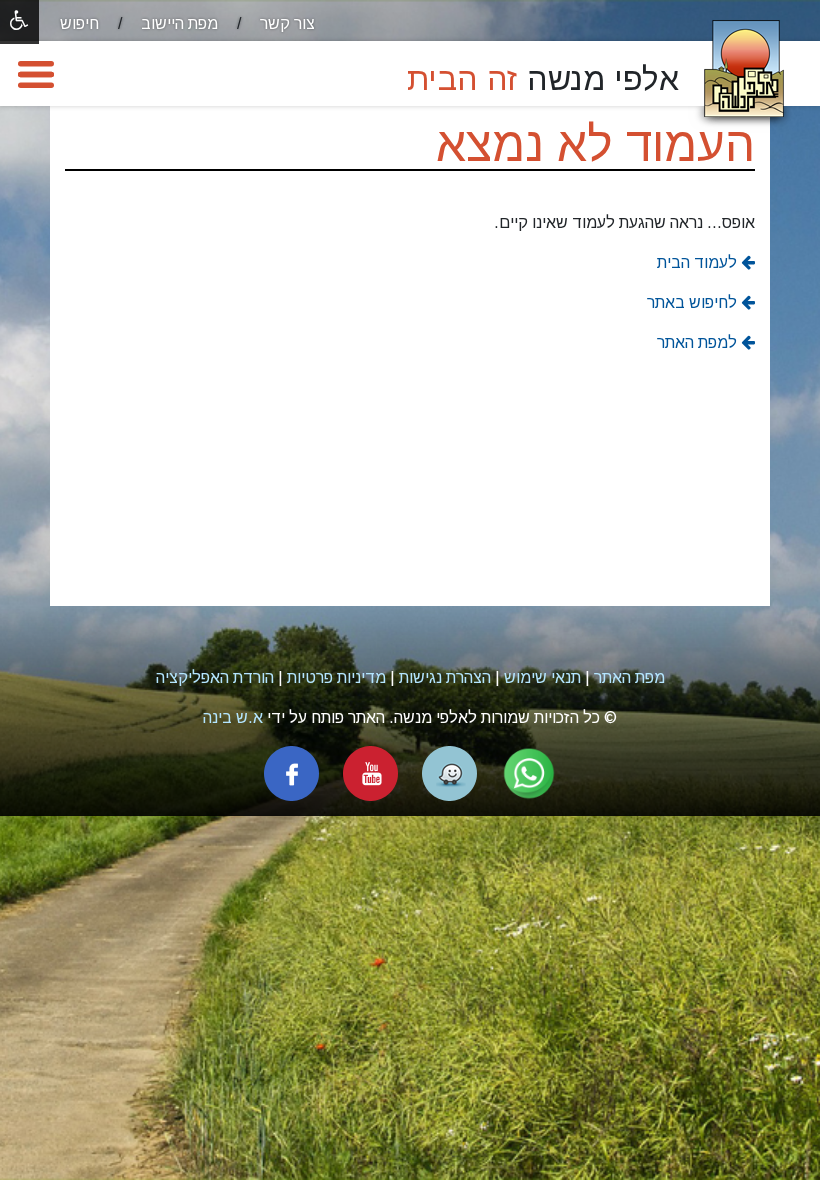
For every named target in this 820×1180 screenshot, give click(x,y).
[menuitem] (268, 23)
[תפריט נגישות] (19, 22)
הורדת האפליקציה (215, 677)
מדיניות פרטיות (336, 677)
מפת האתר (629, 677)
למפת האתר (699, 342)
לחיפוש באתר (694, 302)
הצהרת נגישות (445, 677)
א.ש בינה (233, 717)
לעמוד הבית (699, 262)
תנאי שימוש (542, 677)
